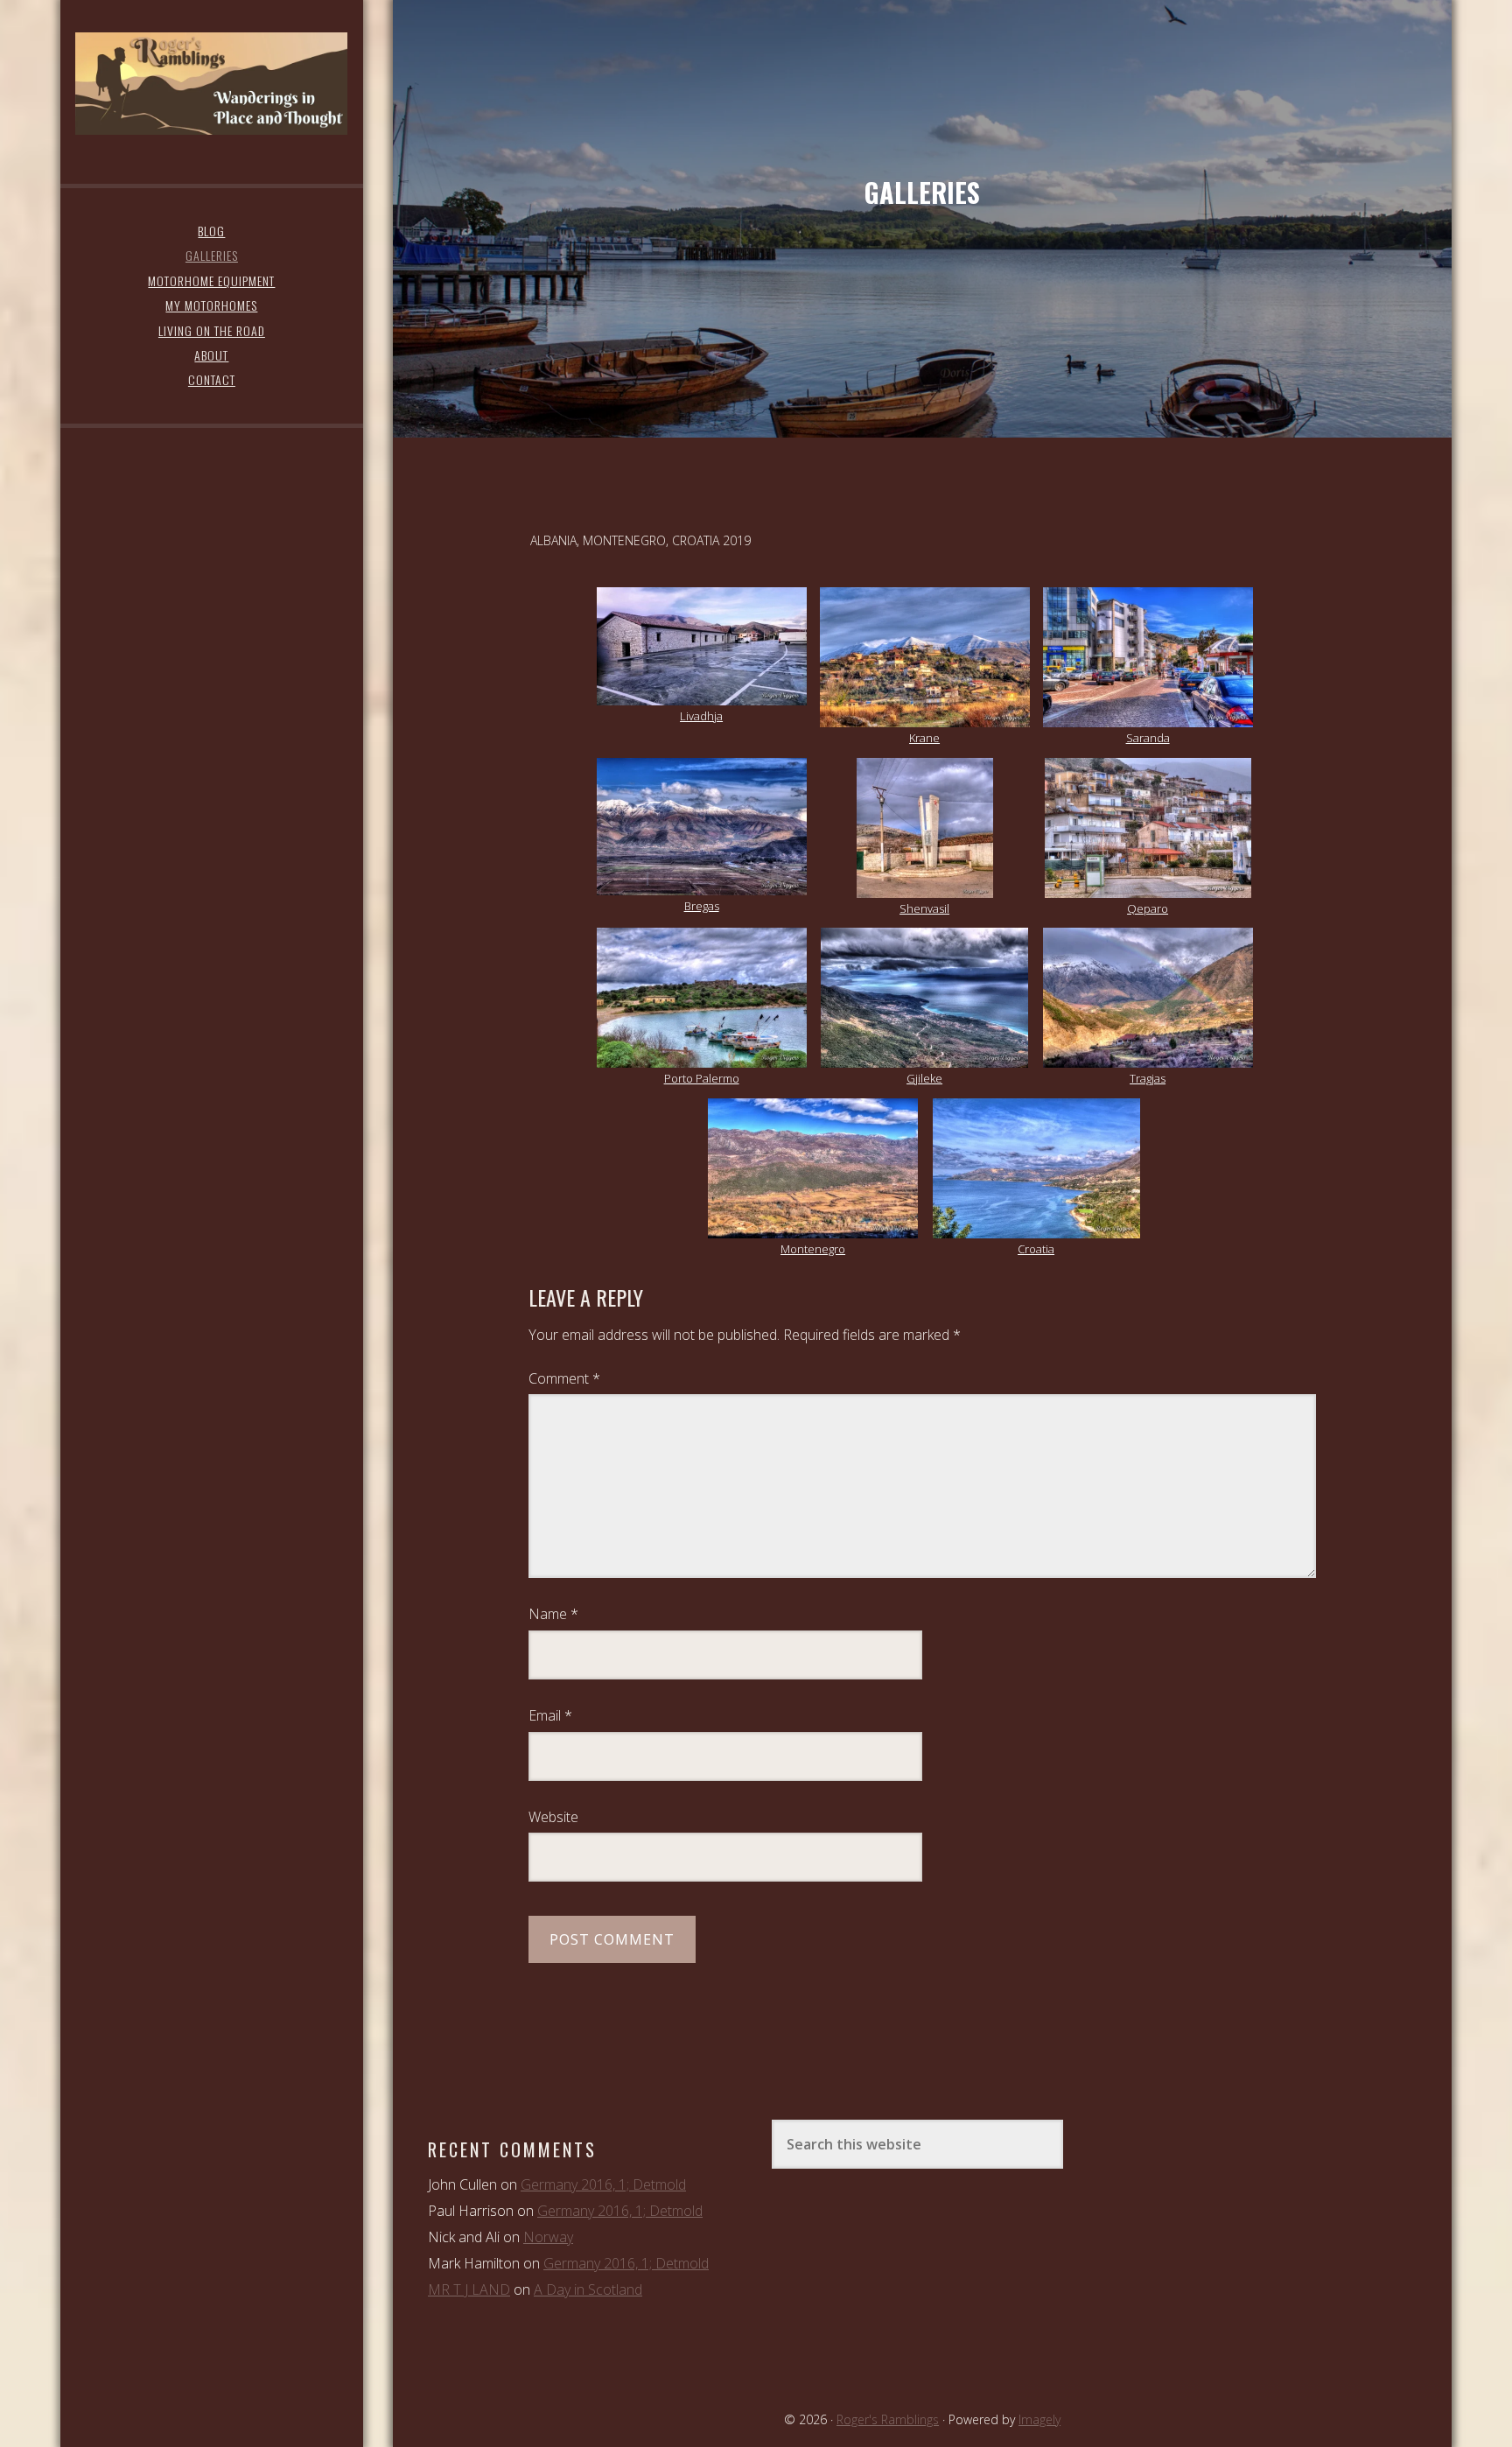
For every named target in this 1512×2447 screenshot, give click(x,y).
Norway (548, 2237)
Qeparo (1148, 908)
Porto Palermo (702, 1078)
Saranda (1148, 738)
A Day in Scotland (588, 2289)
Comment (564, 1378)
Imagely (1039, 2419)
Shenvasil (924, 908)
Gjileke (924, 1078)
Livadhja (701, 716)
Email (550, 1715)
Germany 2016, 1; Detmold (603, 2184)
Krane (924, 738)
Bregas (702, 906)
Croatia (1036, 1249)
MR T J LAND (469, 2289)
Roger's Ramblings (211, 83)
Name (553, 1614)
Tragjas (1148, 1078)
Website (553, 1817)
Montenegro (813, 1249)
